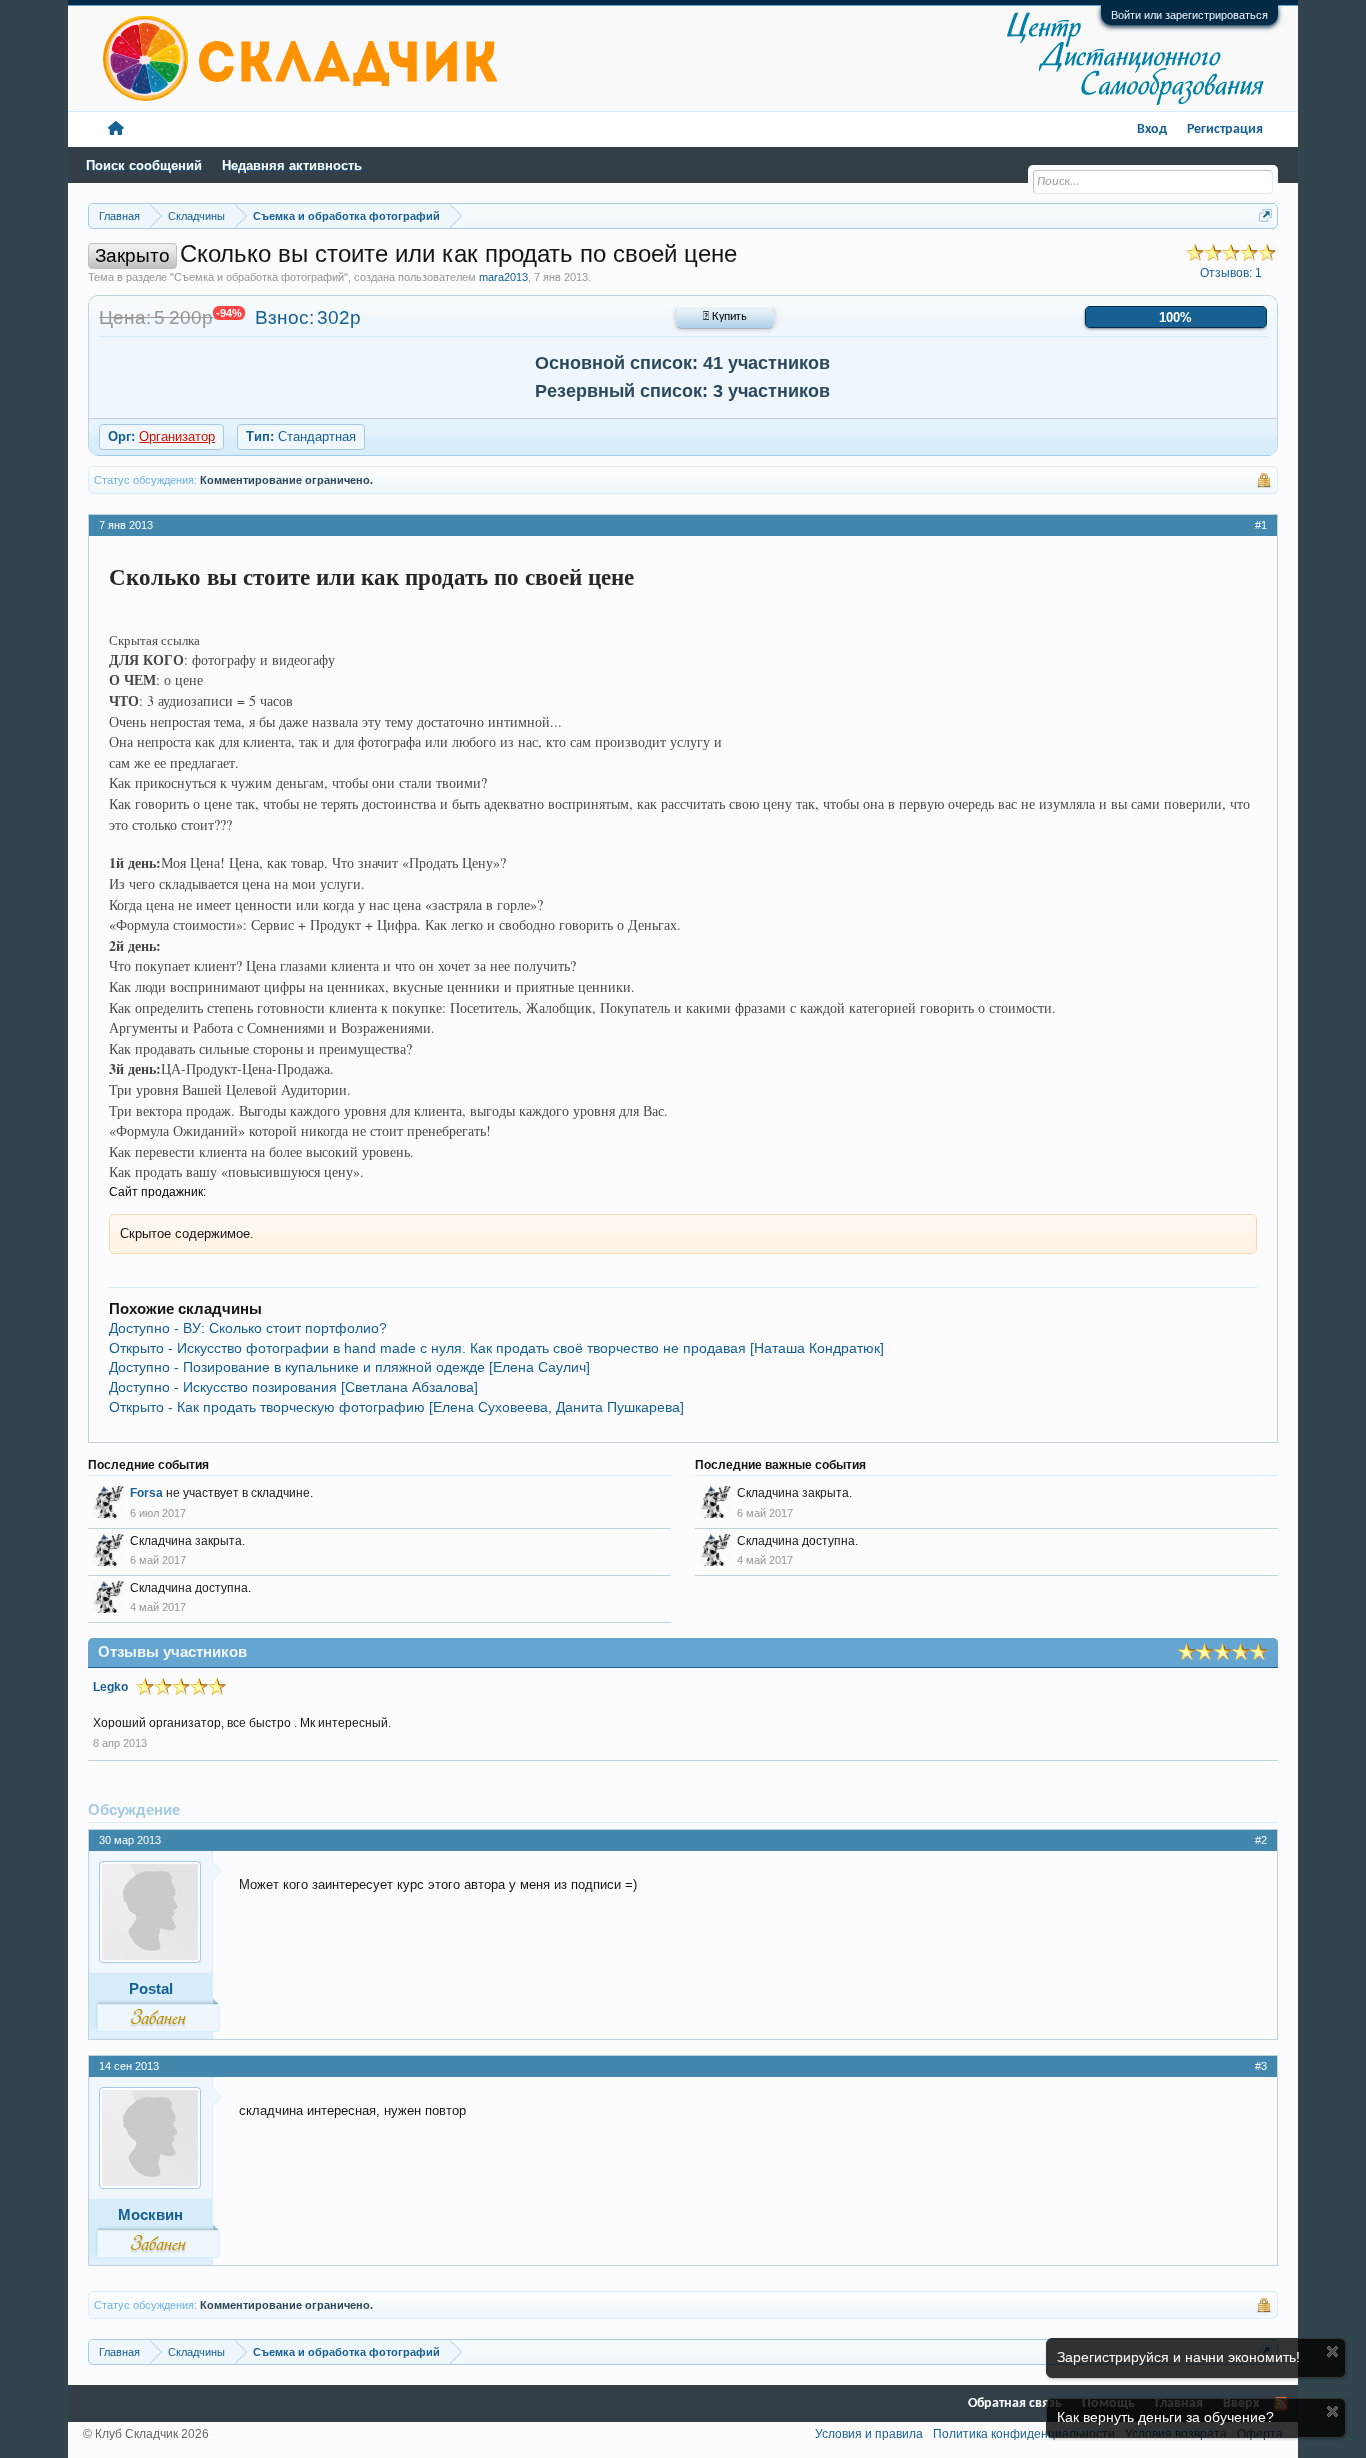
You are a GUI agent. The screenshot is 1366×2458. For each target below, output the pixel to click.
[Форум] (116, 129)
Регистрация (1225, 129)
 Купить (725, 317)
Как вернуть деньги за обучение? (1165, 2417)
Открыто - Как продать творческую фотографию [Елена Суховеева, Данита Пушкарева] (396, 1407)
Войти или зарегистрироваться (1189, 15)
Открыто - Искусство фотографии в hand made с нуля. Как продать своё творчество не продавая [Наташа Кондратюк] (496, 1348)
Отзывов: (1231, 273)
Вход (1152, 129)
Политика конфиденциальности (1024, 2434)
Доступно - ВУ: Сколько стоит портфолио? (248, 1328)
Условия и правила (869, 2434)
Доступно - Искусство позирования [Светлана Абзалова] (293, 1387)
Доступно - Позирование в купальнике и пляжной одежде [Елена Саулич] (349, 1367)
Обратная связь (1015, 2403)
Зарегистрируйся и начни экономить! (1178, 2357)
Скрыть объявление (1332, 2351)
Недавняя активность (292, 165)
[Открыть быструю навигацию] (1265, 215)
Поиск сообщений (144, 165)
